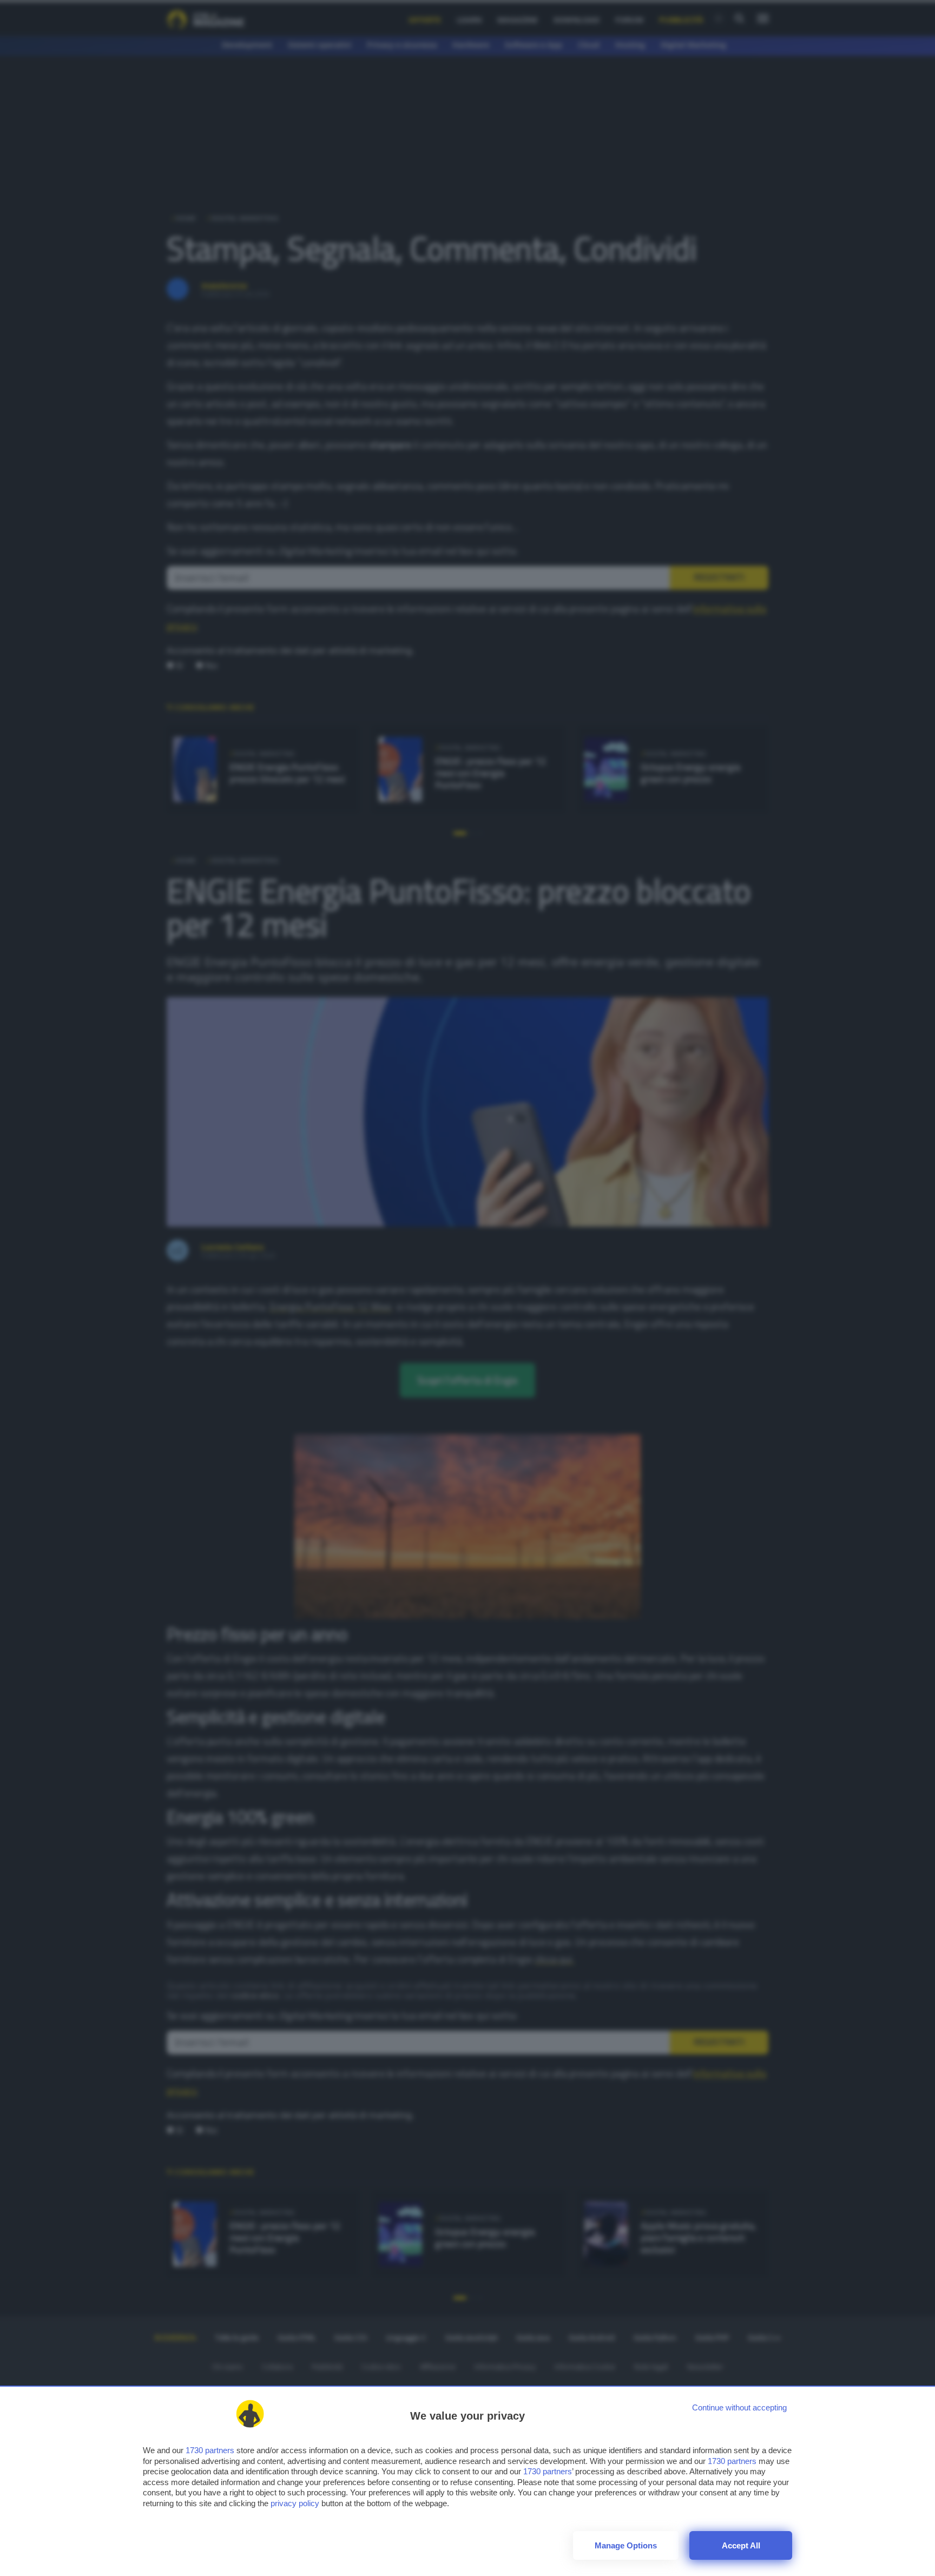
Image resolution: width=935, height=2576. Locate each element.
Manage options (626, 2545)
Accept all (741, 2545)
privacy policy (295, 2503)
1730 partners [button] (210, 2450)
